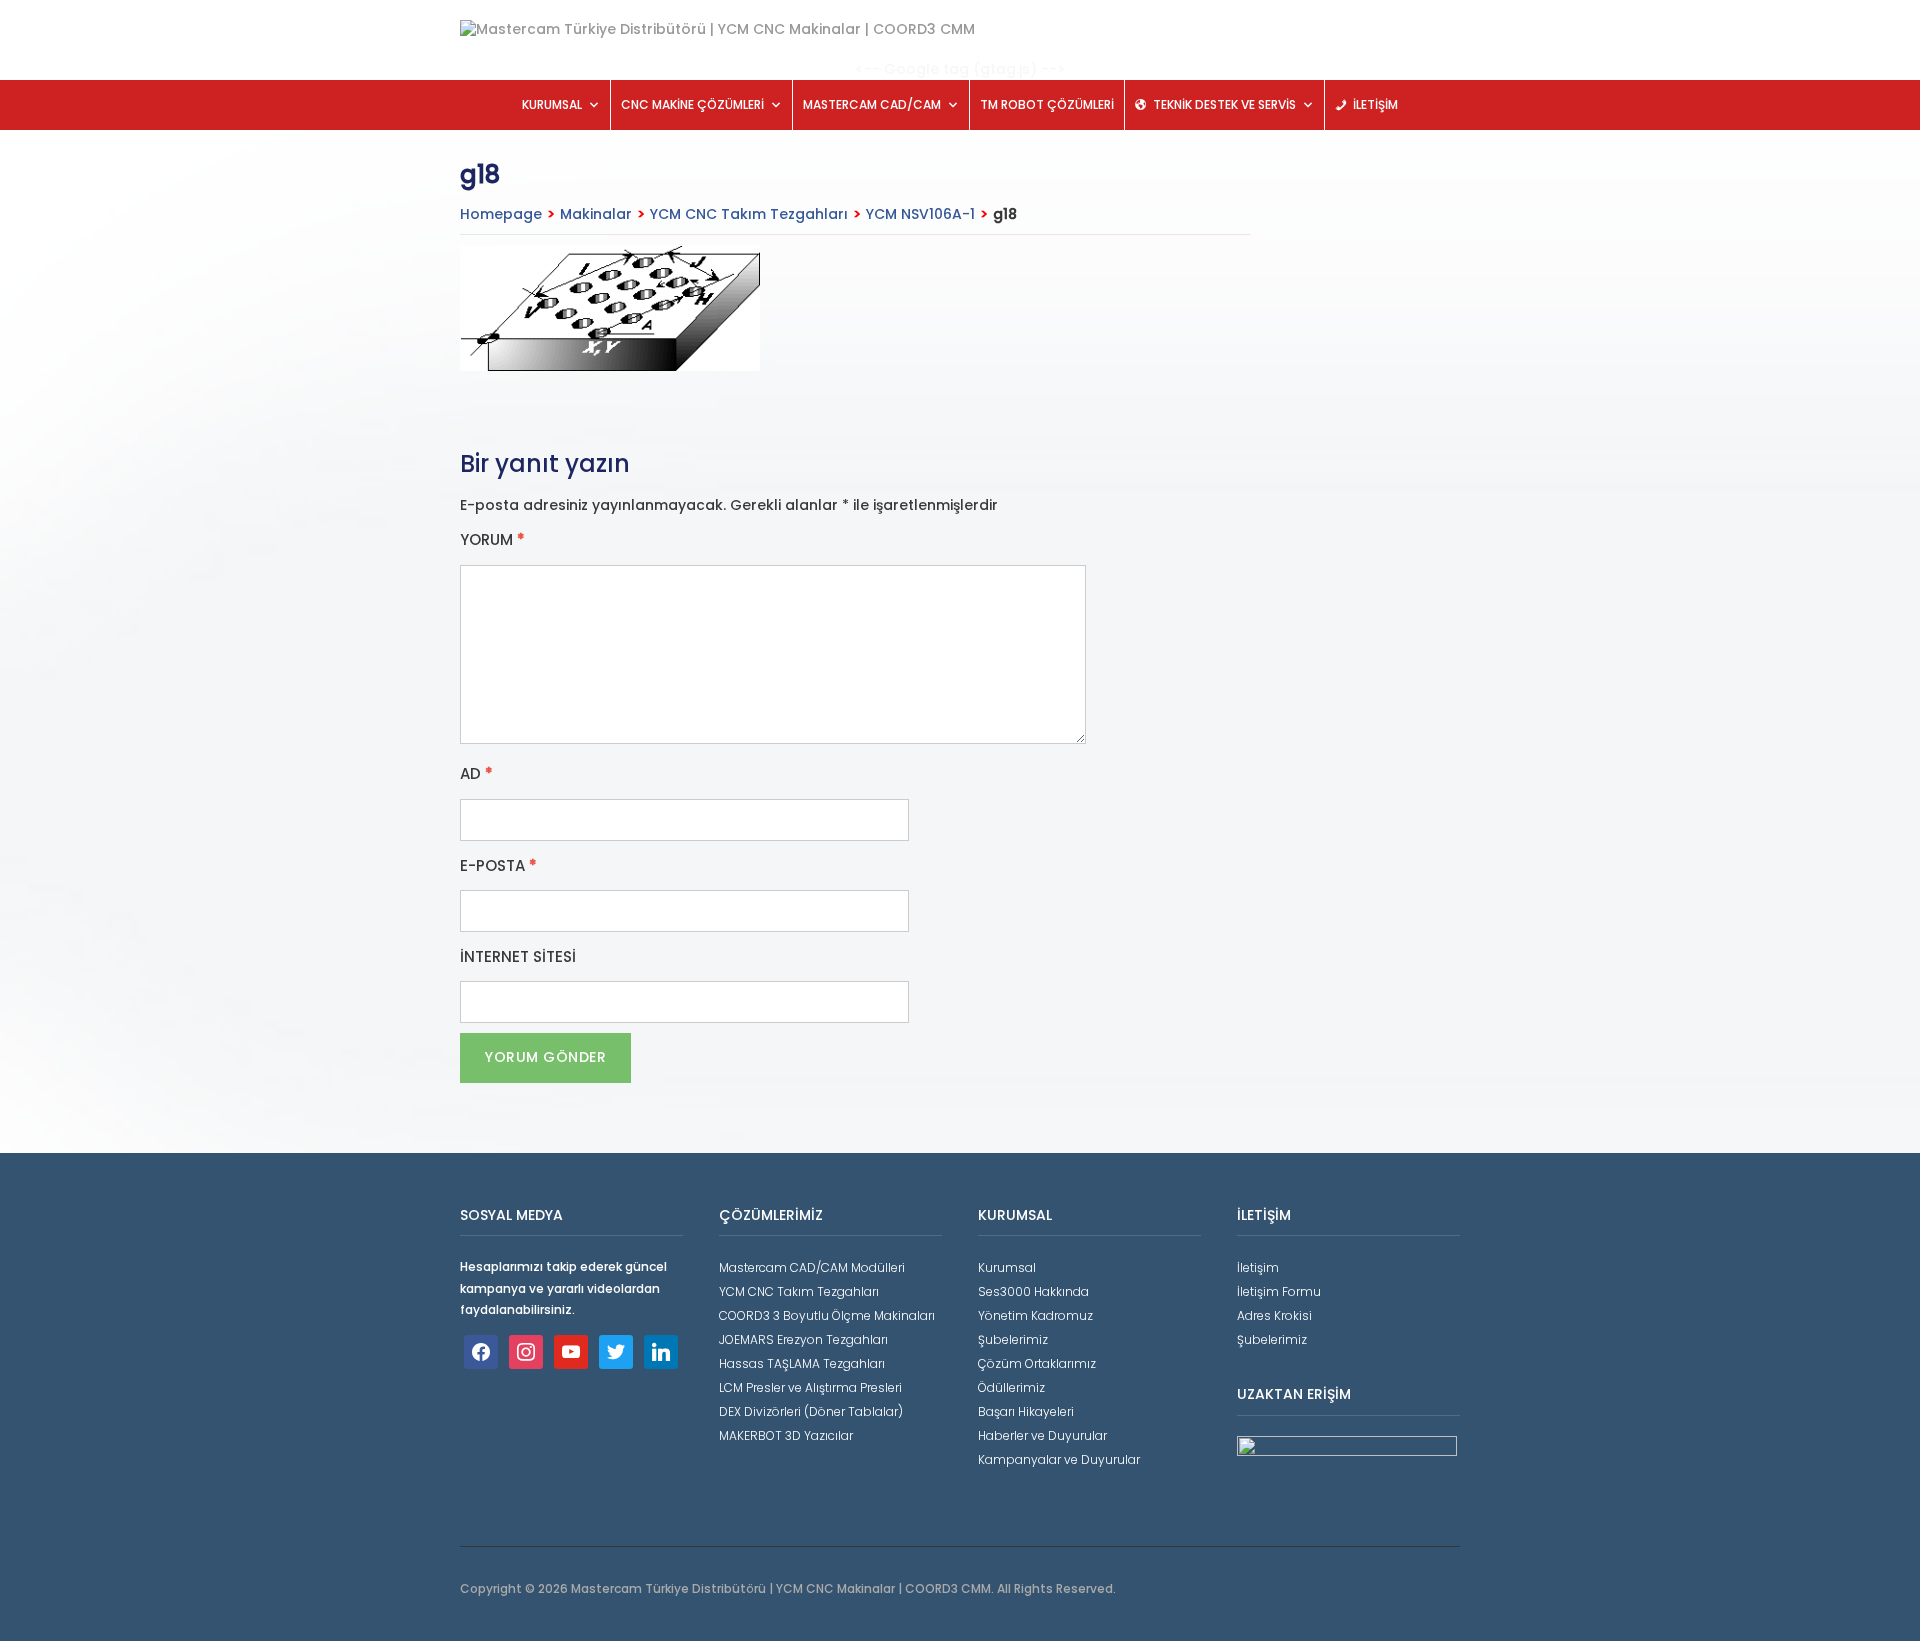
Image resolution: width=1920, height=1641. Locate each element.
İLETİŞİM (1375, 104)
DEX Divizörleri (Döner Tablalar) (811, 1411)
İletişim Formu (1279, 1291)
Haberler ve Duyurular (1042, 1435)
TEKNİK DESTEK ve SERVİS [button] (1224, 104)
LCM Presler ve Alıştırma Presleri (810, 1387)
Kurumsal (1007, 1267)
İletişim (1258, 1267)
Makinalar (596, 214)
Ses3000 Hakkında (1033, 1291)
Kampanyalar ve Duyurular (1059, 1459)
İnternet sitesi (518, 957)
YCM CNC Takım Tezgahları (749, 214)
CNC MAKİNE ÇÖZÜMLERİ (692, 104)
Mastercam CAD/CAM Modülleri (812, 1267)
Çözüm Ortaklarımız (1037, 1363)
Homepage (501, 214)
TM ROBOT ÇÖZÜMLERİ (1047, 104)
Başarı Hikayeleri (1026, 1411)
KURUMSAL (552, 104)
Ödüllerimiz (1011, 1387)
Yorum (492, 540)
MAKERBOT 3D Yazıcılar (786, 1435)
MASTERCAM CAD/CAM (872, 104)
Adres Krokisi (1274, 1315)
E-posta (498, 866)
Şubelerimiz (1013, 1339)
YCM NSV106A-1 (920, 214)
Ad (476, 774)
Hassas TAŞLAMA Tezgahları (802, 1363)
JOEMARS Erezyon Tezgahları (803, 1339)
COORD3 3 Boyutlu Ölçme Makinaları (827, 1315)
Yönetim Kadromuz (1035, 1315)
